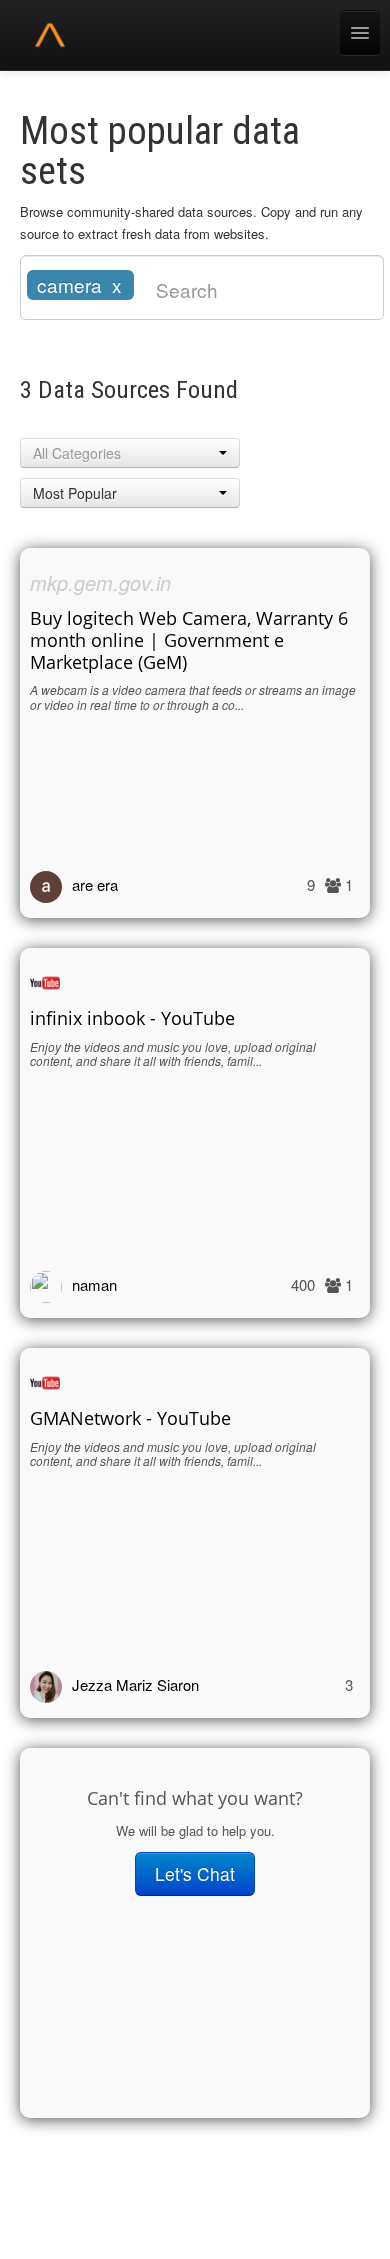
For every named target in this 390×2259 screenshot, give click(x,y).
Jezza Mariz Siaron (135, 1684)
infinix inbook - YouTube (132, 1018)
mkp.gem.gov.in (100, 582)
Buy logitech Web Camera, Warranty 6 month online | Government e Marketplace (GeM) (189, 640)
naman (94, 1284)
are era (95, 884)
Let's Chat (195, 1873)
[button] (130, 453)
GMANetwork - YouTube (130, 1418)
